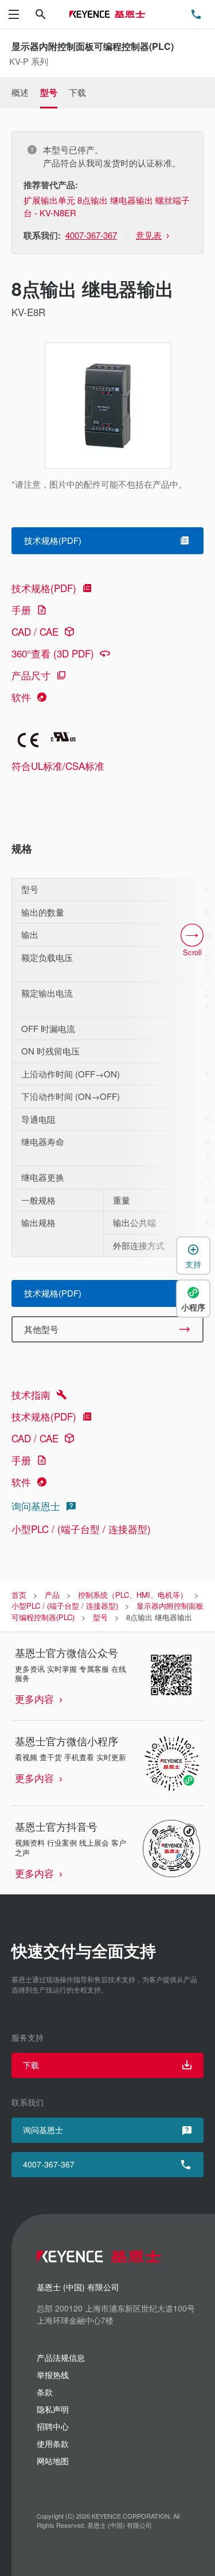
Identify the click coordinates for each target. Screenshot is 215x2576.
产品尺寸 (31, 675)
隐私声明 (53, 2409)
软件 (21, 697)
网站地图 (53, 2461)
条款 (45, 2392)
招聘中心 (53, 2426)
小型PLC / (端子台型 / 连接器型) (81, 1529)
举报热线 (53, 2375)
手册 (21, 610)
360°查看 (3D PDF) (53, 653)
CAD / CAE (35, 631)
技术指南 (31, 1394)
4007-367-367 (49, 2164)
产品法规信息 (61, 2357)
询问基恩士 (36, 1506)
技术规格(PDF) (44, 588)
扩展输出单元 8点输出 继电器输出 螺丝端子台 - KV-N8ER (107, 207)
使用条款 (53, 2443)
